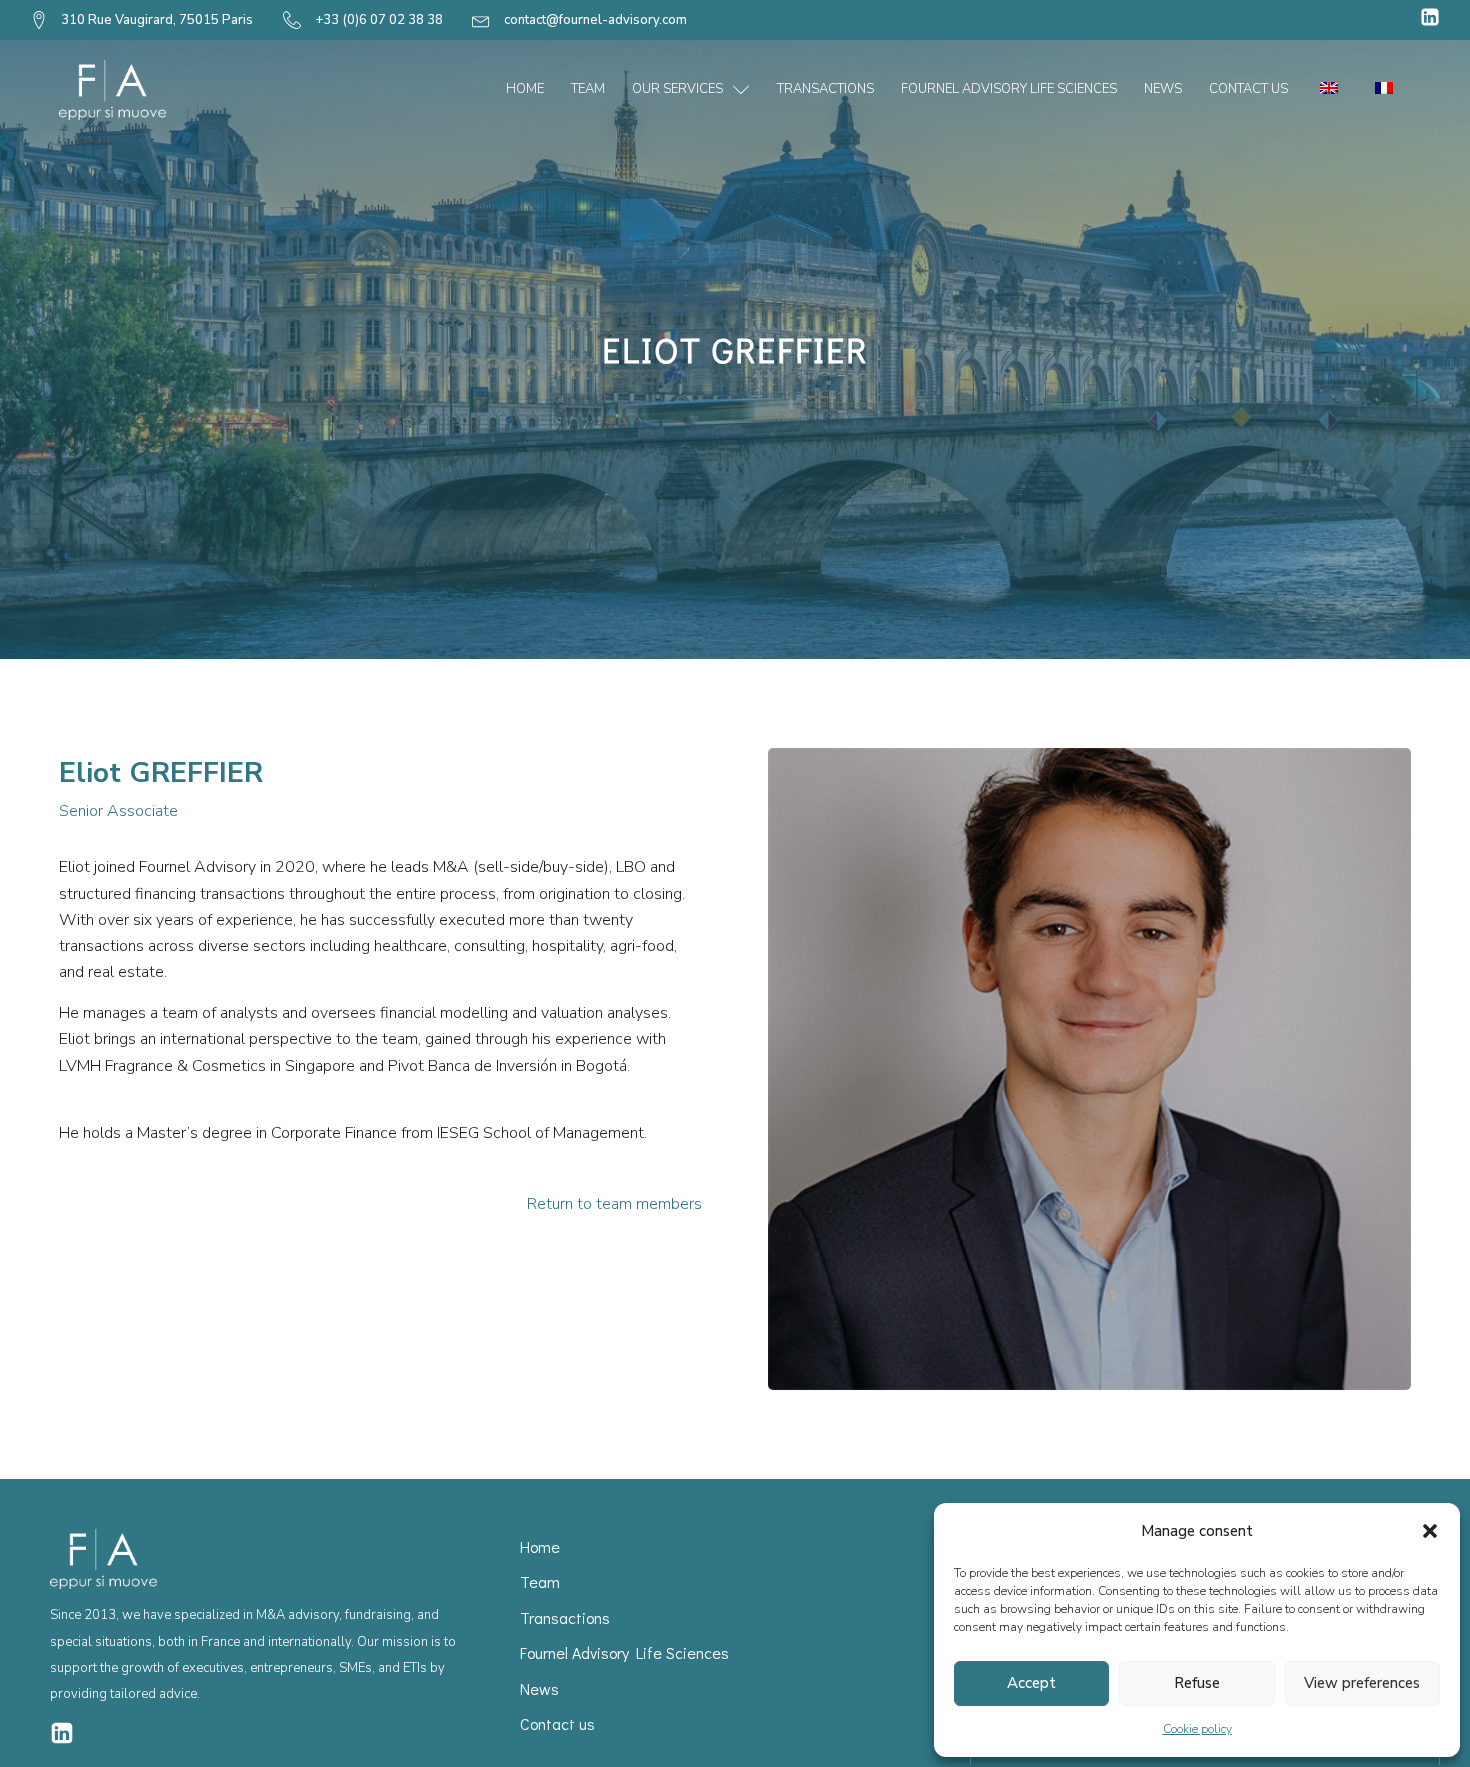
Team (588, 89)
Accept (1031, 1683)
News (1163, 89)
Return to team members (614, 1204)
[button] (1430, 1531)
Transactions (825, 89)
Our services (677, 89)
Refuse (1197, 1683)
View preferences (1362, 1683)
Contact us (1248, 89)
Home (525, 89)
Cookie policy (1197, 1729)
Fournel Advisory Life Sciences (1009, 89)
